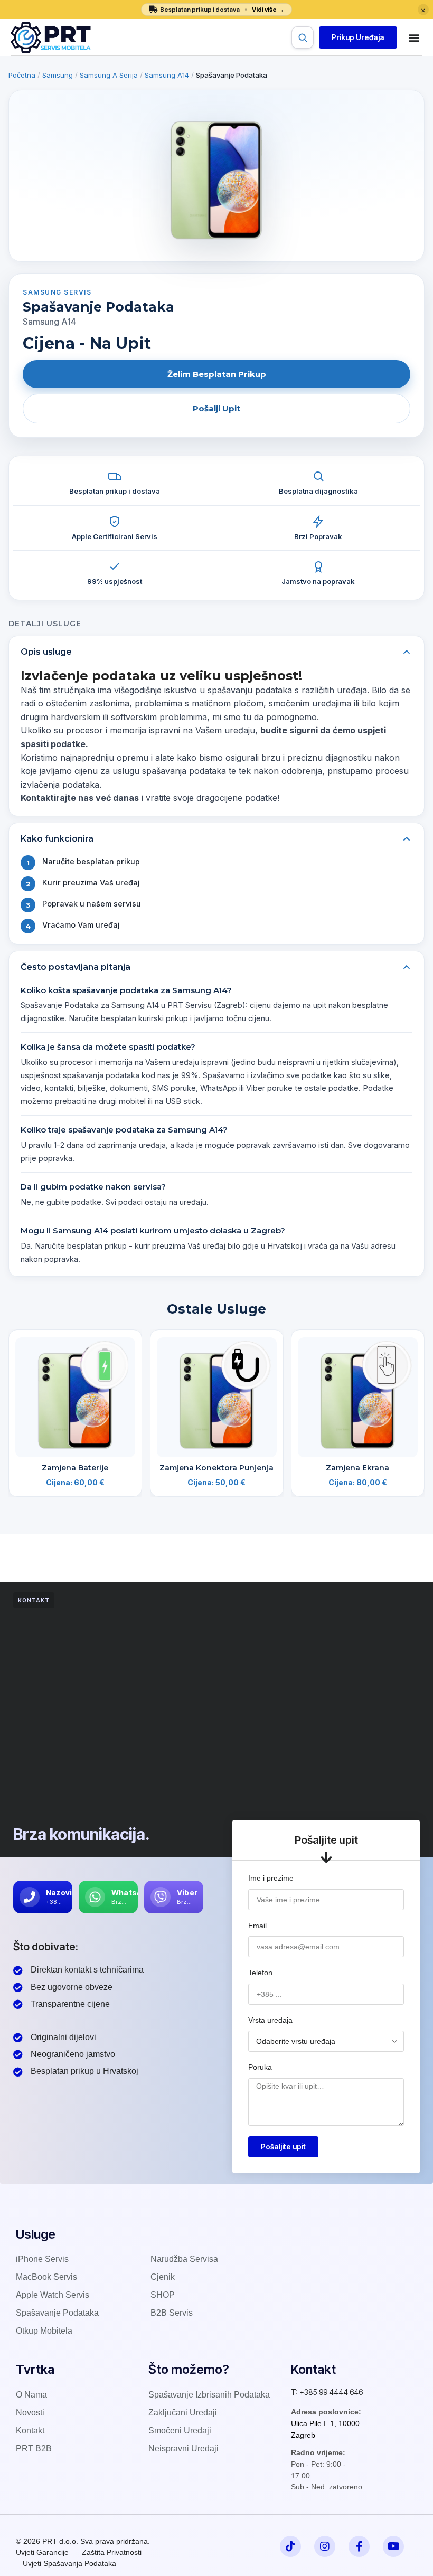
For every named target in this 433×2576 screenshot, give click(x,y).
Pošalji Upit (216, 408)
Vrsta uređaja (270, 2020)
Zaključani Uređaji (183, 2413)
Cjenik (163, 2277)
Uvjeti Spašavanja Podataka (69, 2563)
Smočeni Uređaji (180, 2431)
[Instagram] (325, 2546)
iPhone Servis (42, 2259)
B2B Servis (172, 2313)
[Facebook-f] (359, 2546)
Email (257, 1926)
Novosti (30, 2413)
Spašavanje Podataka (57, 2313)
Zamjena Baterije (75, 1468)
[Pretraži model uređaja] (303, 37)
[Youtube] (393, 2546)
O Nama (31, 2395)
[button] (358, 37)
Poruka (260, 2067)
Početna (22, 75)
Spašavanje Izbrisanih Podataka (209, 2395)
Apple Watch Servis (53, 2295)
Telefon (260, 1973)
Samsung (58, 75)
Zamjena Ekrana (358, 1468)
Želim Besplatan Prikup (217, 374)
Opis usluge (46, 652)
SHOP (163, 2295)
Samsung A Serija (109, 75)
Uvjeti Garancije (42, 2552)
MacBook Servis (46, 2277)
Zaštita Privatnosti (112, 2552)
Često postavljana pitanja (76, 967)
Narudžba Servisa (184, 2259)
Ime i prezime (271, 1878)
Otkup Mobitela (44, 2331)
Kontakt (30, 2431)
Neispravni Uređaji (183, 2448)
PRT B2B (34, 2448)
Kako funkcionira (57, 839)
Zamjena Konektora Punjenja (216, 1468)
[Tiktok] (290, 2546)
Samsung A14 (167, 75)
